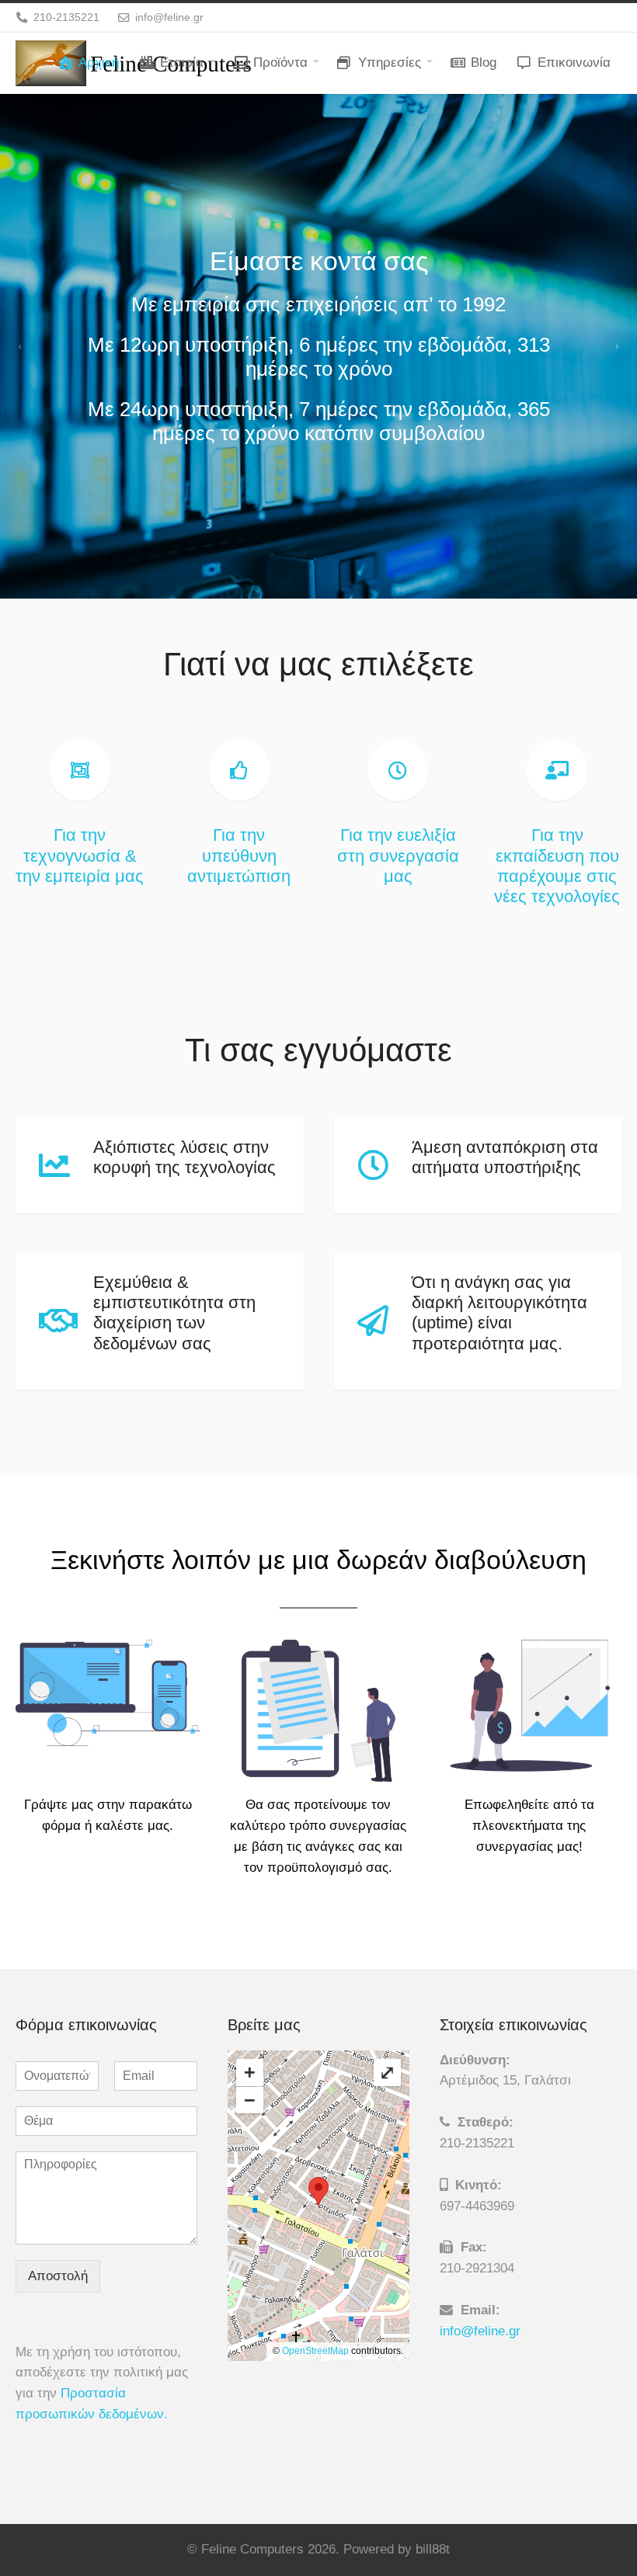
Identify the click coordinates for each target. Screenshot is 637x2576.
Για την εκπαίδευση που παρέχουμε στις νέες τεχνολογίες (557, 866)
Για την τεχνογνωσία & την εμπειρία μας (80, 855)
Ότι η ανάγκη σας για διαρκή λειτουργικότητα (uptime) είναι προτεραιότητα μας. (500, 1313)
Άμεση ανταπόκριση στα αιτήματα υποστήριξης (505, 1157)
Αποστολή (58, 2276)
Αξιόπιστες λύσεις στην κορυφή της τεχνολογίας (184, 1157)
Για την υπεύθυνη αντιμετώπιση (239, 855)
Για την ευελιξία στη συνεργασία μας (398, 855)
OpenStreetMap (315, 2351)
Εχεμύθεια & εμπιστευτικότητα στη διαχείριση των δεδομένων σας (174, 1313)
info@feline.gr (480, 2331)
